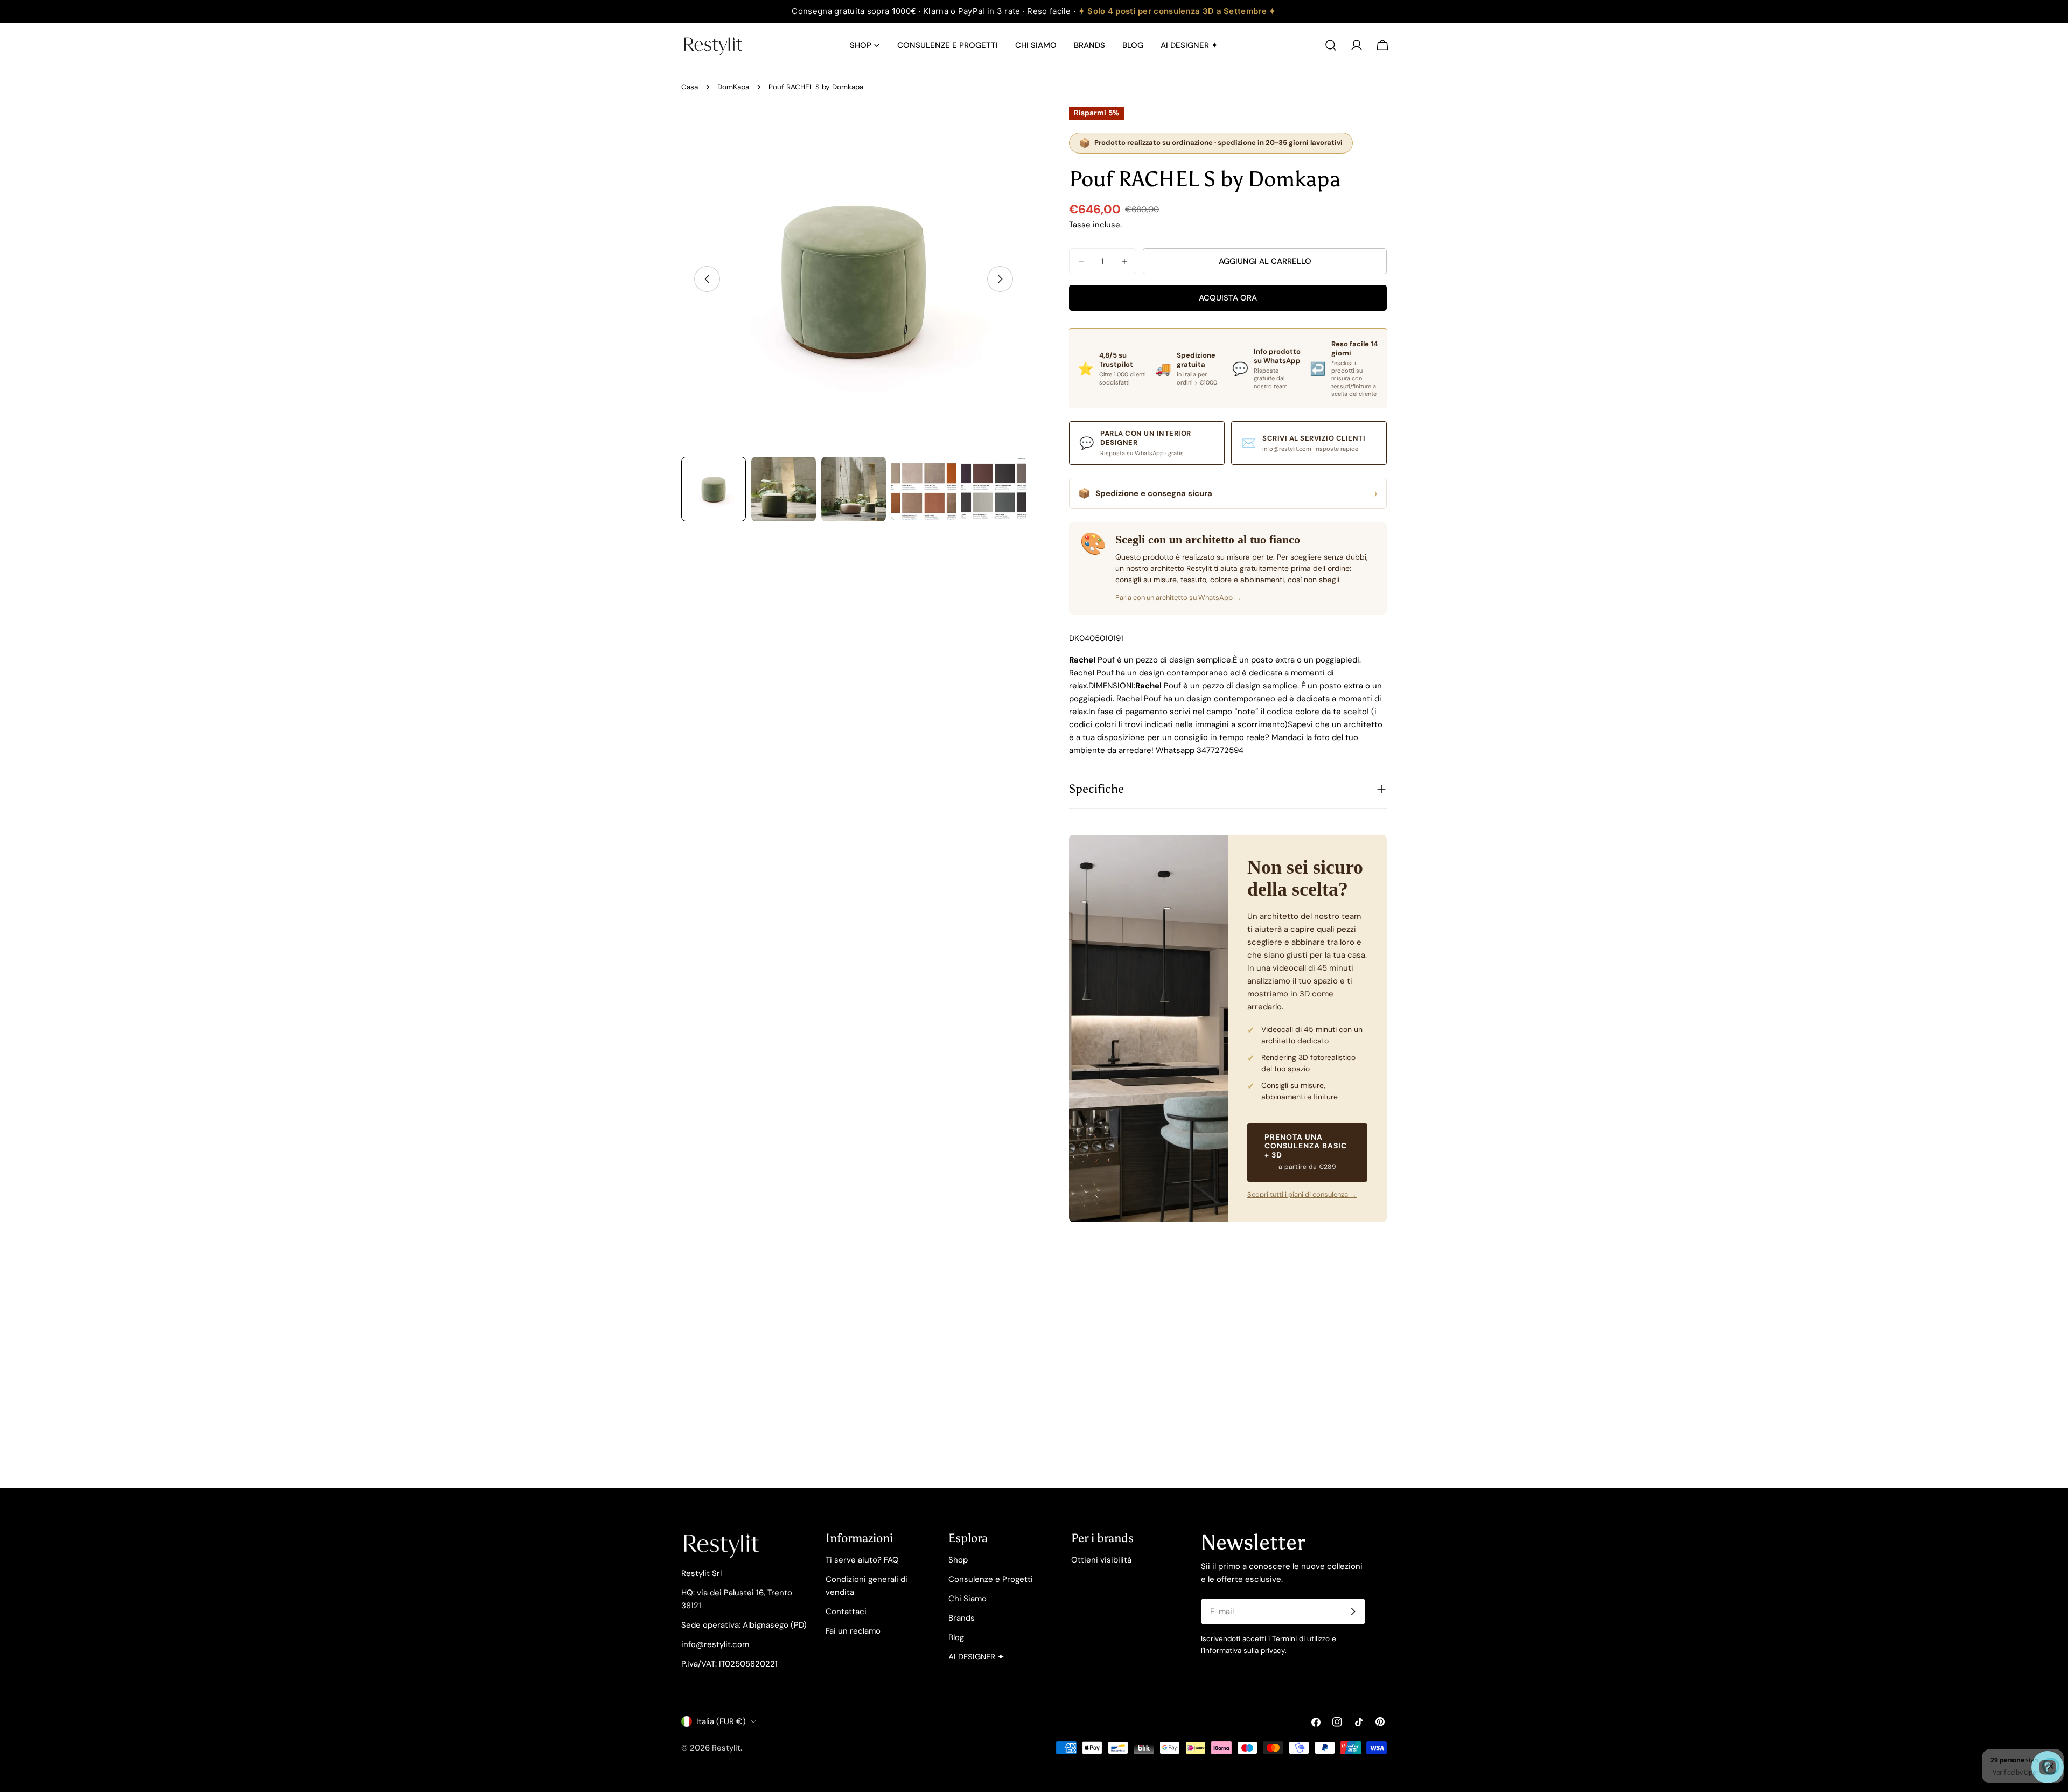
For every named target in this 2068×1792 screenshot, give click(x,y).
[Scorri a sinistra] (707, 279)
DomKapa (733, 87)
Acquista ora (1228, 298)
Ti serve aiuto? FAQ (862, 1560)
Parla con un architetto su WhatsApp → (1178, 598)
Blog (956, 1637)
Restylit (726, 1748)
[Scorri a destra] (1000, 279)
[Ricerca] (1331, 45)
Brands (962, 1618)
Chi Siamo (967, 1599)
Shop (958, 1560)
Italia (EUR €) (721, 1721)
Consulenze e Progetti (991, 1579)
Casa (690, 87)
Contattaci (846, 1612)
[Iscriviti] (1353, 1612)
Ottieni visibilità (1101, 1560)
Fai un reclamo (853, 1631)
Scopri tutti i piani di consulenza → (1302, 1194)
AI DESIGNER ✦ (976, 1657)
